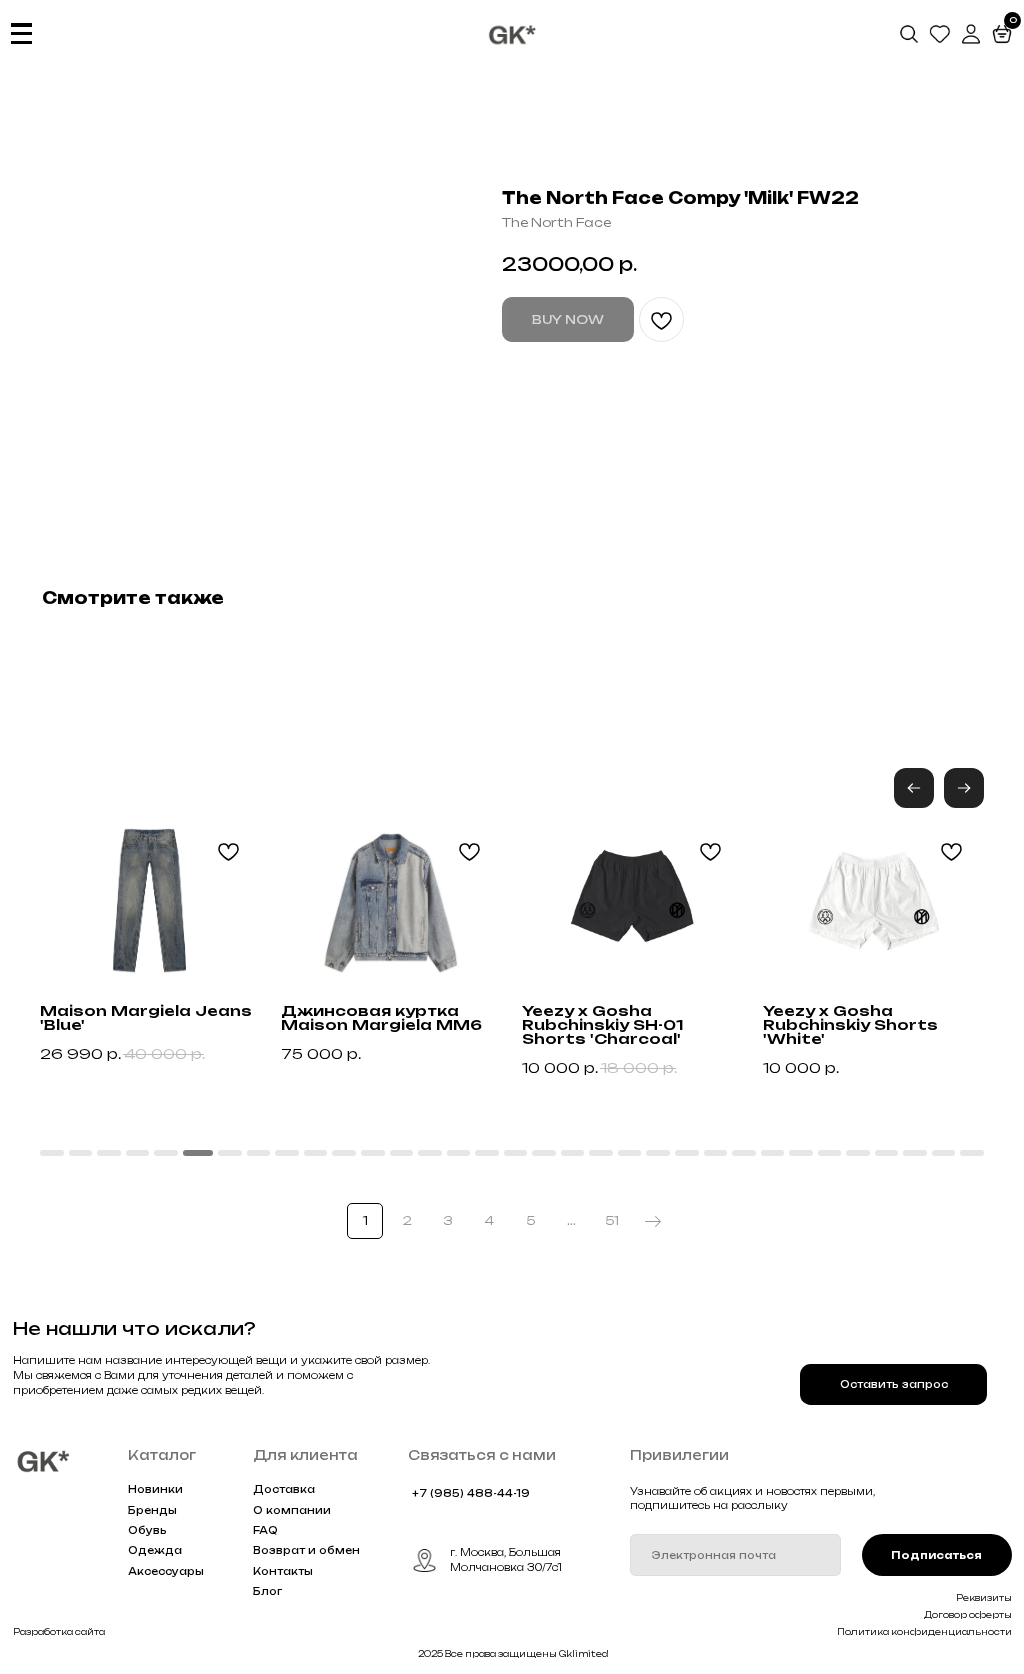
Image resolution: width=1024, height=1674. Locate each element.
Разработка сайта (59, 1632)
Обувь (147, 1530)
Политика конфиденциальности (924, 1632)
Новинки (155, 1489)
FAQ (265, 1530)
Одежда (155, 1550)
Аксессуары (166, 1571)
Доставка (284, 1489)
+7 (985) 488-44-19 (471, 1493)
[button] (964, 788)
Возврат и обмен (306, 1550)
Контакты (283, 1571)
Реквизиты (984, 1598)
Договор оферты (968, 1615)
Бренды (152, 1510)
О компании (292, 1510)
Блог (267, 1591)
